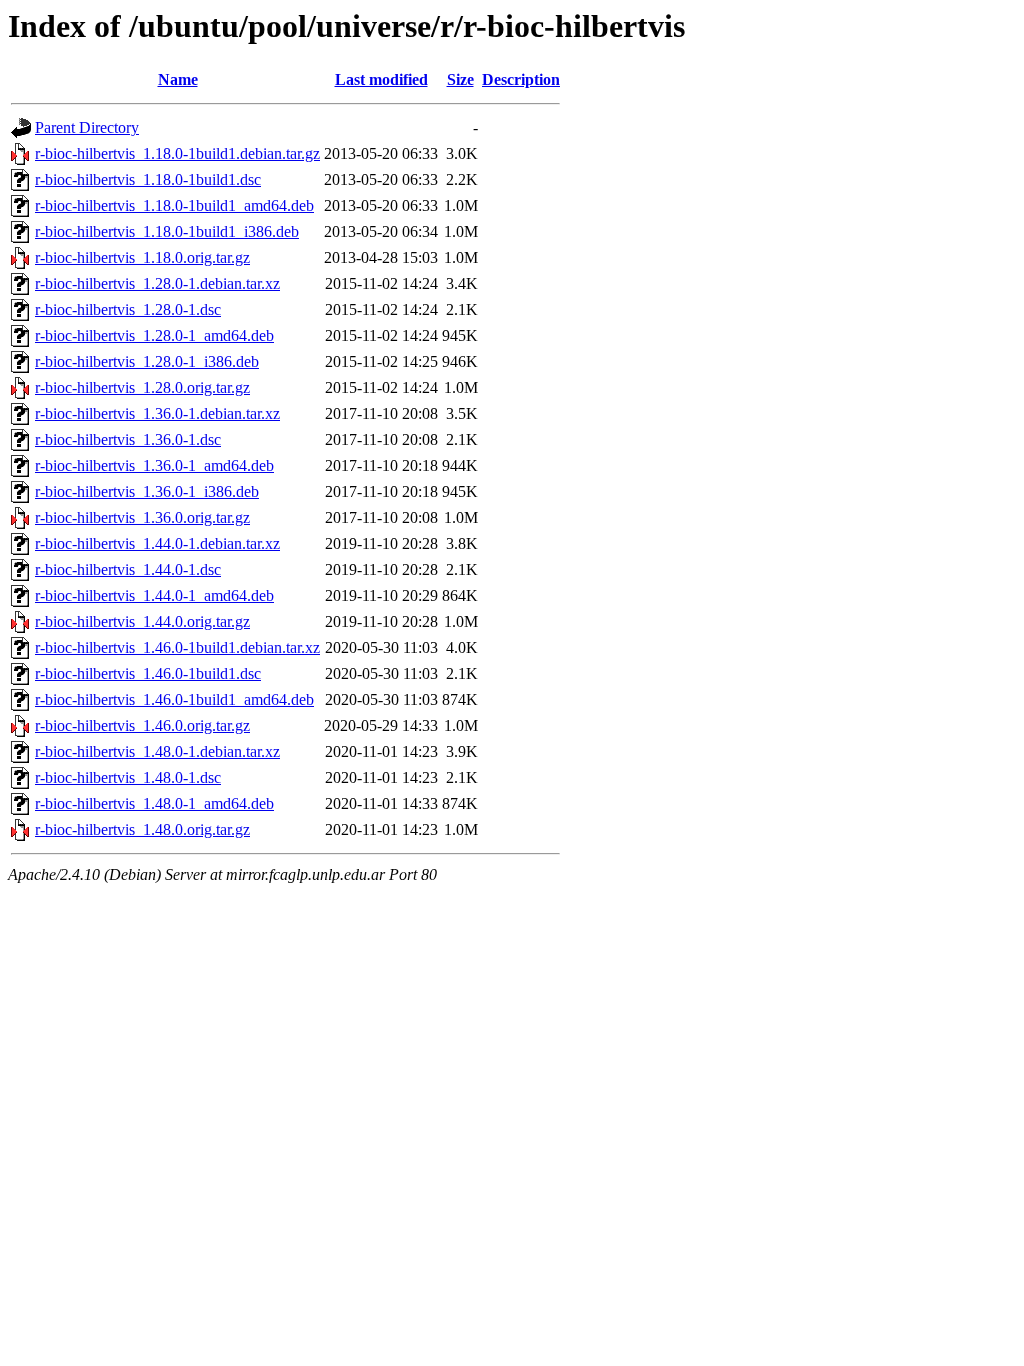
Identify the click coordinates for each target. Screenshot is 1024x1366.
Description (521, 79)
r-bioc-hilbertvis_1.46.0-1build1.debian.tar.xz (177, 647)
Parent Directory (87, 127)
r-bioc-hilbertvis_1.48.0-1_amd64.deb (154, 803)
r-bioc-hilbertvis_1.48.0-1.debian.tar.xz (157, 751)
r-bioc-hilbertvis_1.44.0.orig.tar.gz (142, 621)
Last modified (381, 79)
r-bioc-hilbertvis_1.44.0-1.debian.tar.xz (157, 543)
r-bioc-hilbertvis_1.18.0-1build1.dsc (148, 179)
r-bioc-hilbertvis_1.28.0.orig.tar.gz (142, 387)
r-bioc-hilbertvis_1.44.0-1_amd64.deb (154, 595)
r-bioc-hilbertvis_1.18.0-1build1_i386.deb (167, 231)
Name (178, 79)
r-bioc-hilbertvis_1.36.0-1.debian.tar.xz (157, 413)
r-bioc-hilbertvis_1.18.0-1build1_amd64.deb (174, 205)
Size (460, 79)
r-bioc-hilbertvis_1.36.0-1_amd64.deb (154, 465)
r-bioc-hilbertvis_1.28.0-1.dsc (128, 309)
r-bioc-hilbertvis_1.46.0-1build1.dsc (148, 673)
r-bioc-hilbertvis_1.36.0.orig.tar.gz (142, 517)
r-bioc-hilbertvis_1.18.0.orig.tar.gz (142, 257)
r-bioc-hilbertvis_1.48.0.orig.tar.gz (142, 829)
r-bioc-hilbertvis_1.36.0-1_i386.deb (147, 491)
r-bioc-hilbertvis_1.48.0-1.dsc (128, 777)
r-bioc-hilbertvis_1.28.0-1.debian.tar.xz (157, 283)
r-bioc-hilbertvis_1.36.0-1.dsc (128, 439)
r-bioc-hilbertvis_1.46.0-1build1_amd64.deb (174, 699)
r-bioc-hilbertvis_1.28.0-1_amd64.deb (154, 335)
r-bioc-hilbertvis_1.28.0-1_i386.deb (147, 361)
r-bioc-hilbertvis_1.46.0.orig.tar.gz (142, 725)
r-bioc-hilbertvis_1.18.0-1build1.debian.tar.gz (177, 153)
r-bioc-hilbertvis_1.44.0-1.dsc (128, 569)
